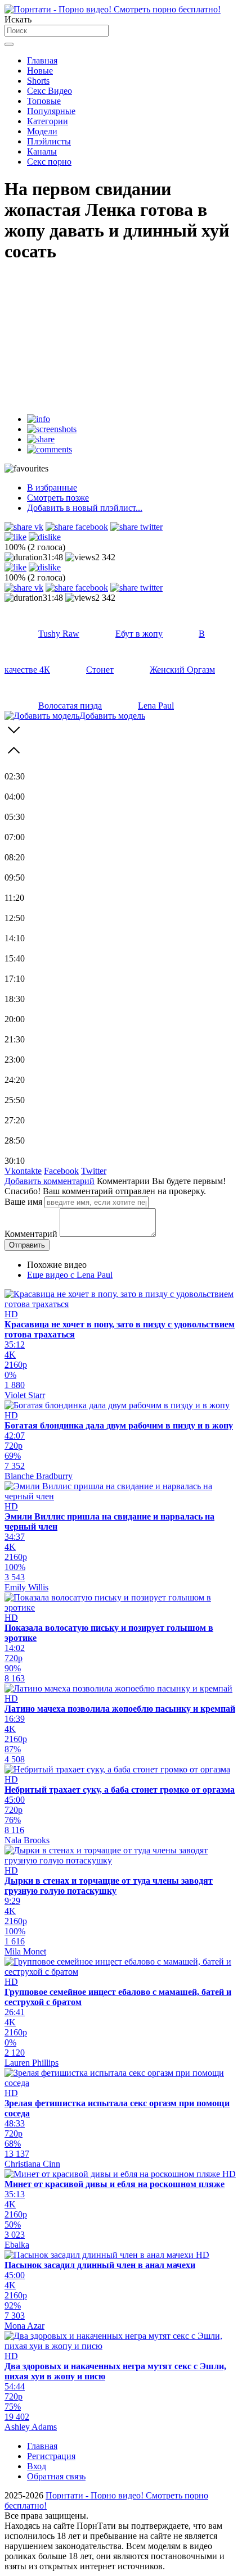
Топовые (44, 101)
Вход (37, 2466)
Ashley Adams (31, 2427)
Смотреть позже (58, 498)
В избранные (52, 487)
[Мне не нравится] (45, 537)
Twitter (94, 1171)
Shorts (38, 81)
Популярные (51, 111)
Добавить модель (112, 716)
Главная (42, 60)
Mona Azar (24, 2326)
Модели (42, 131)
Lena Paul (156, 706)
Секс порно (49, 162)
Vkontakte (23, 1171)
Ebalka (17, 2245)
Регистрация (51, 2456)
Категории (48, 121)
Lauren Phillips (32, 2063)
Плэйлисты (49, 141)
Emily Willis (26, 1587)
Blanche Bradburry (39, 1476)
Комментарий (31, 1234)
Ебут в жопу (139, 634)
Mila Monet (25, 1951)
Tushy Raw (59, 634)
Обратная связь (56, 2476)
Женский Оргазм (182, 670)
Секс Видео (50, 91)
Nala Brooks (27, 1840)
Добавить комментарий (50, 1181)
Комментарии (123, 1181)
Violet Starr (25, 1395)
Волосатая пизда (70, 706)
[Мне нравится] (15, 537)
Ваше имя (23, 1202)
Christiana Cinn (32, 2164)
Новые (40, 71)
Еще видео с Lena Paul (70, 1275)
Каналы (42, 151)
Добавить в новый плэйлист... (85, 508)
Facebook (61, 1171)
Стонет (100, 670)
